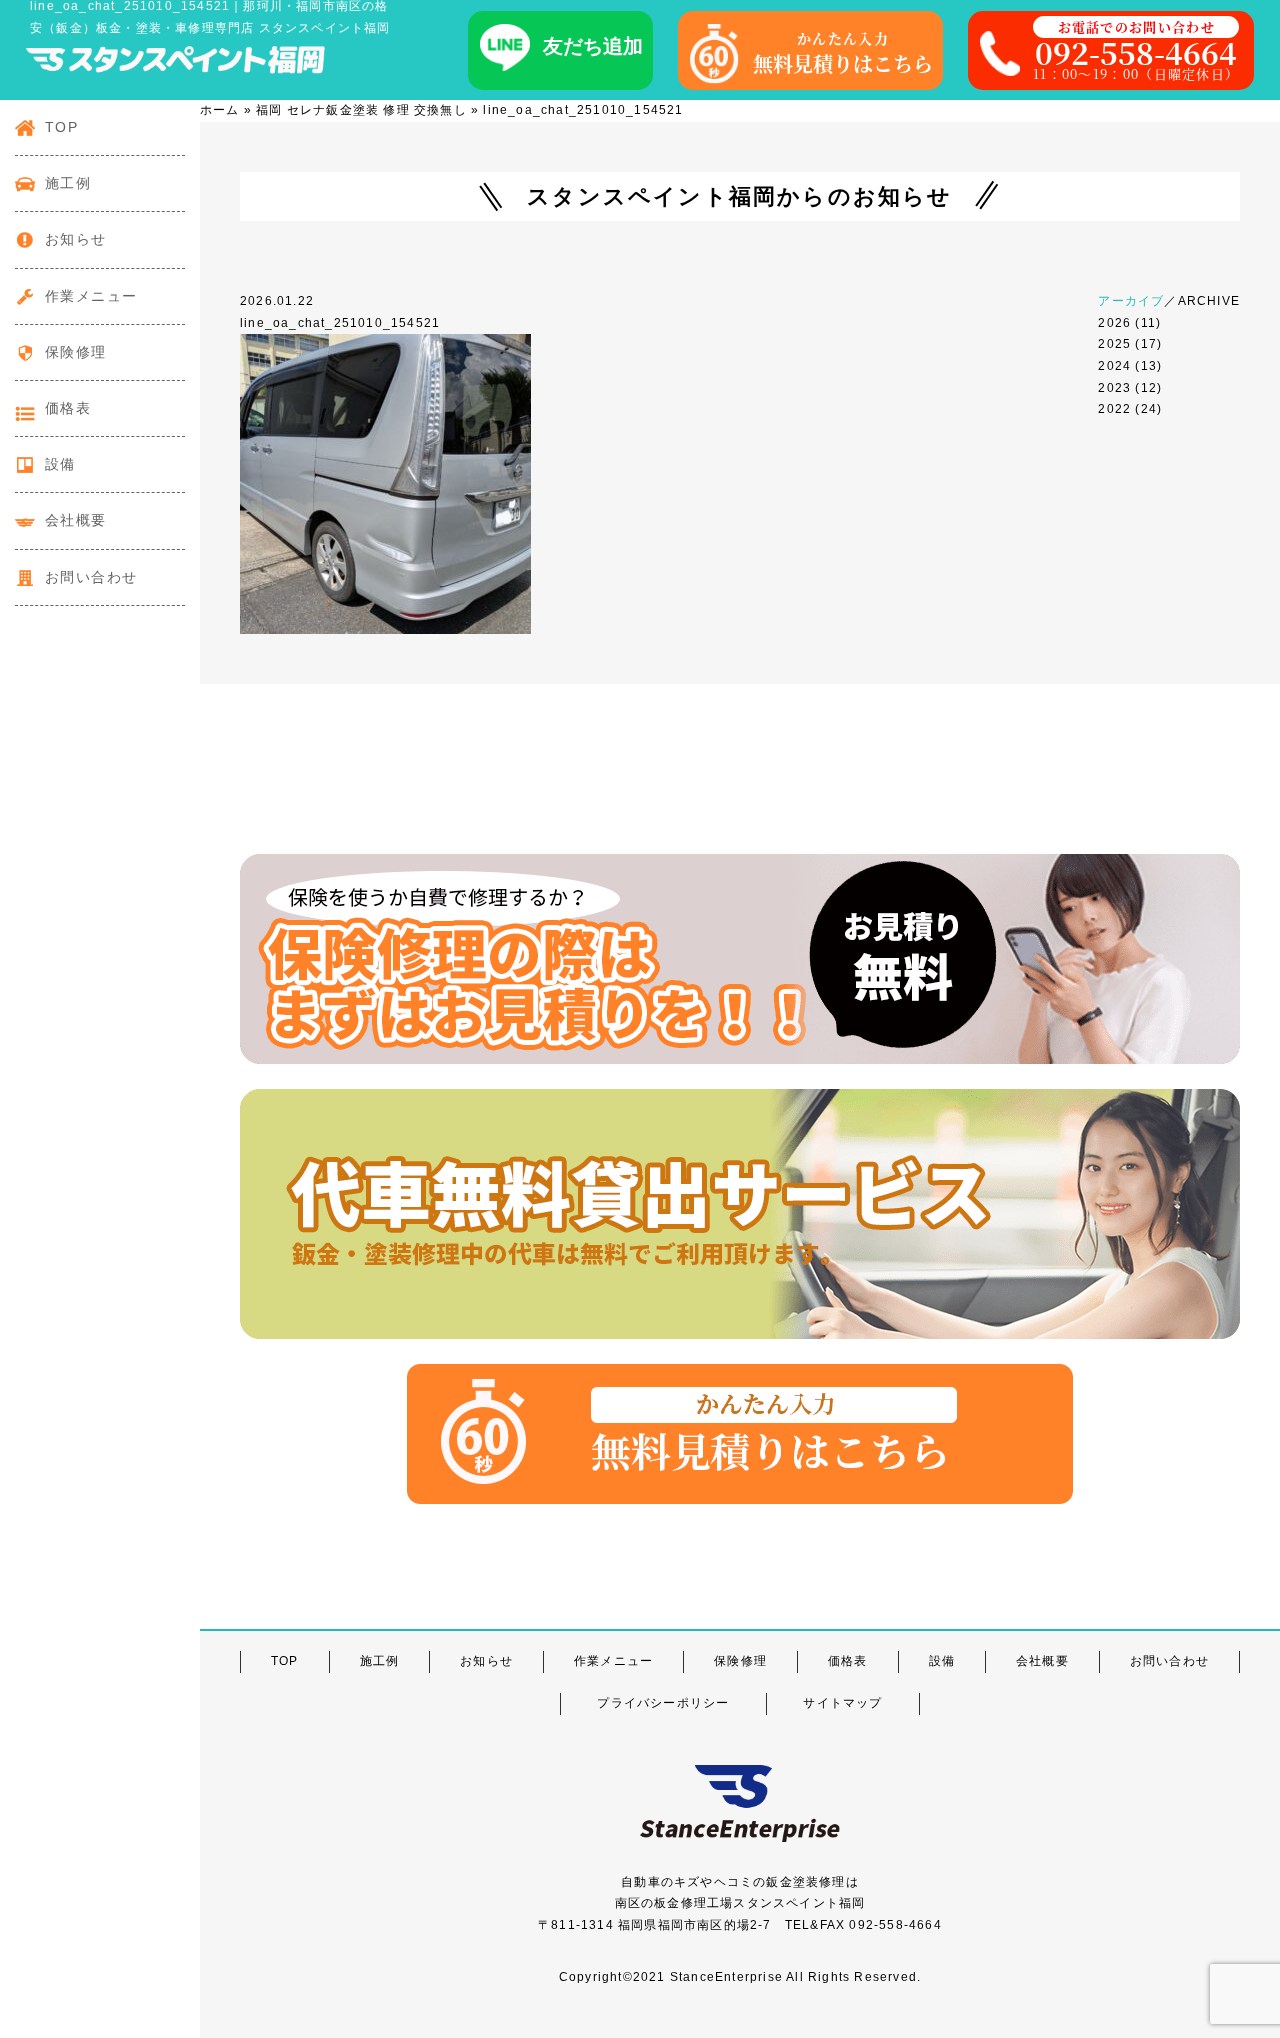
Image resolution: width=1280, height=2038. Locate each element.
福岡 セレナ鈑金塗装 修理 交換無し (361, 110)
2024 (1114, 366)
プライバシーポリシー (663, 1703)
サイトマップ (842, 1703)
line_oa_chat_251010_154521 (340, 323)
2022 (1114, 409)
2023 (1114, 388)
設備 (60, 464)
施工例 (68, 183)
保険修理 (76, 352)
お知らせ (76, 239)
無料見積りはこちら (843, 53)
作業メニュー (91, 296)
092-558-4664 (1136, 50)
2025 (1114, 344)
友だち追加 (593, 46)
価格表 (68, 408)
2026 (1114, 323)
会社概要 (76, 520)
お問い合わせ (91, 577)
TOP (61, 127)
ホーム (220, 110)
